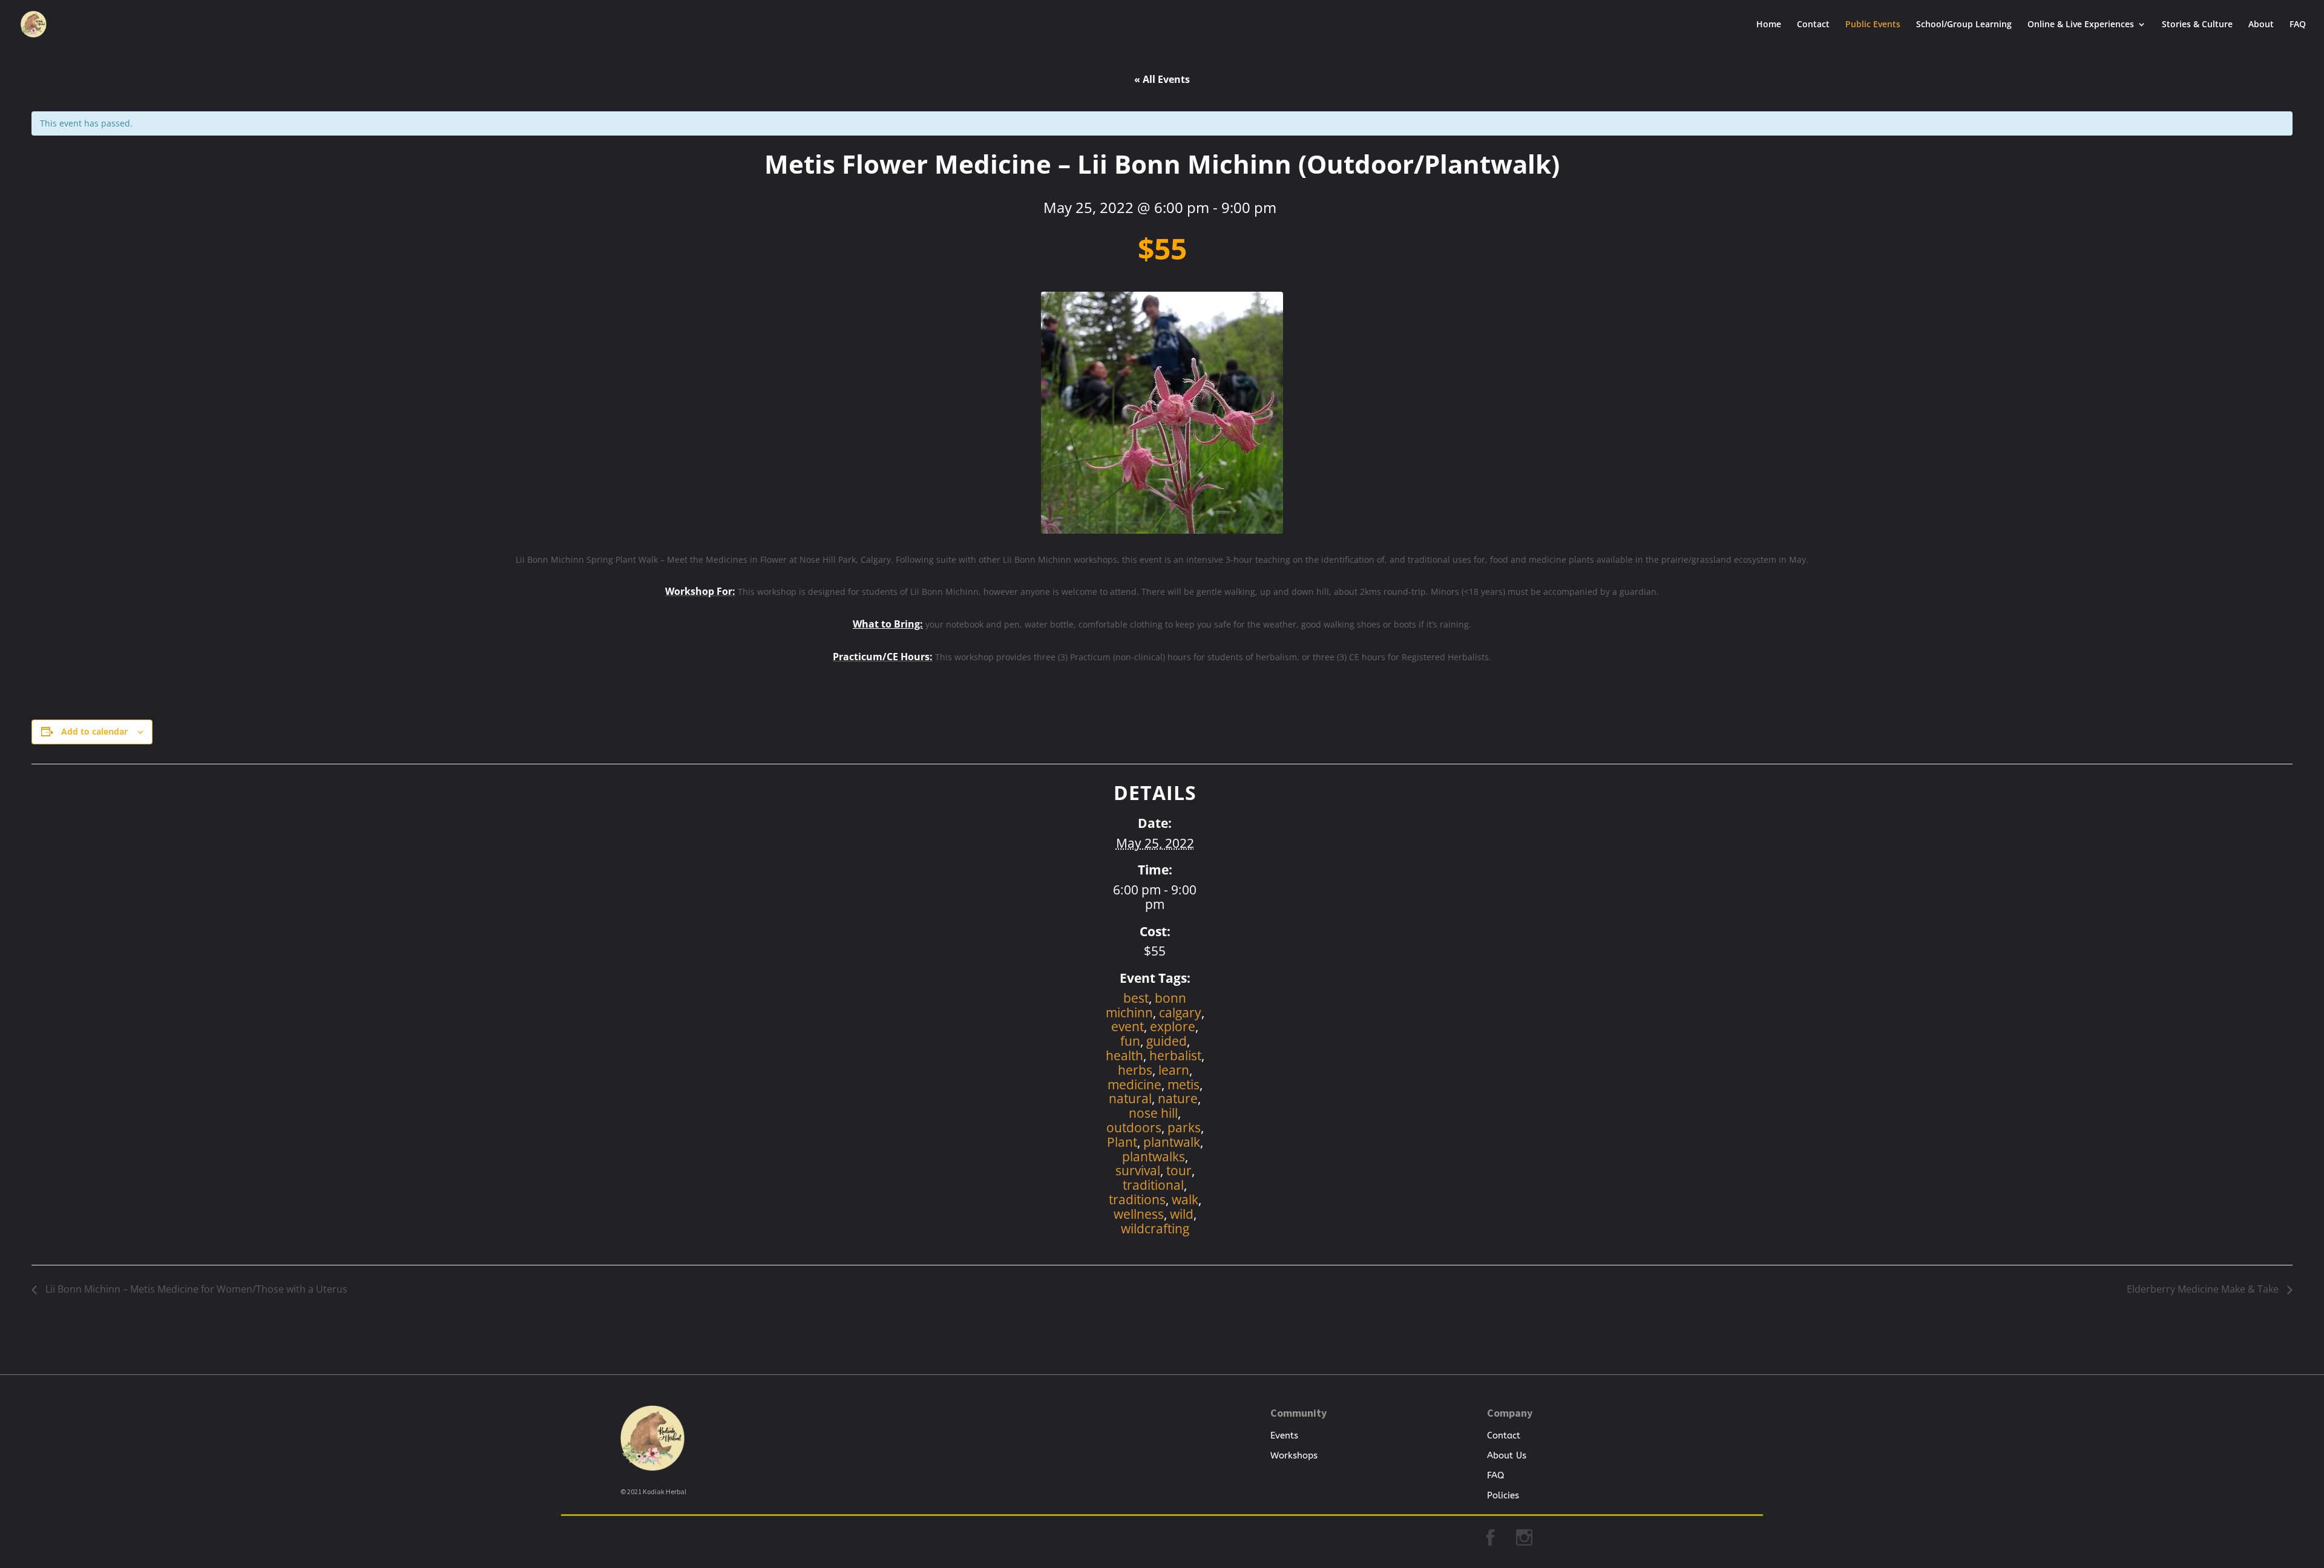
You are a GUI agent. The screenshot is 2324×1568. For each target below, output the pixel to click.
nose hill (1153, 1113)
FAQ (2298, 25)
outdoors (1134, 1127)
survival (1138, 1170)
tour (1179, 1170)
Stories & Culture (2197, 25)
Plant (1122, 1142)
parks (1184, 1127)
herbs (1135, 1070)
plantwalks (1154, 1156)
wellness (1139, 1214)
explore (1173, 1026)
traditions (1137, 1199)
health (1124, 1055)
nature (1178, 1098)
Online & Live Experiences (2081, 25)
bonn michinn (1146, 1005)
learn (1174, 1070)
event (1128, 1026)
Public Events (1873, 25)
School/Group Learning (1964, 25)
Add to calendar (94, 731)
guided (1167, 1041)
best (1136, 998)
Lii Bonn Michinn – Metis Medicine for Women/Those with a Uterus (195, 1289)
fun (1130, 1041)
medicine (1134, 1084)
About (2261, 25)
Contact (1813, 25)
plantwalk (1172, 1142)
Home (1769, 25)
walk (1185, 1199)
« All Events (1162, 79)
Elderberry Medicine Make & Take (2204, 1289)
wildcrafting (1155, 1228)
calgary (1180, 1012)
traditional (1153, 1185)
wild (1182, 1214)
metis (1183, 1084)
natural (1130, 1098)
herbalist (1175, 1055)
